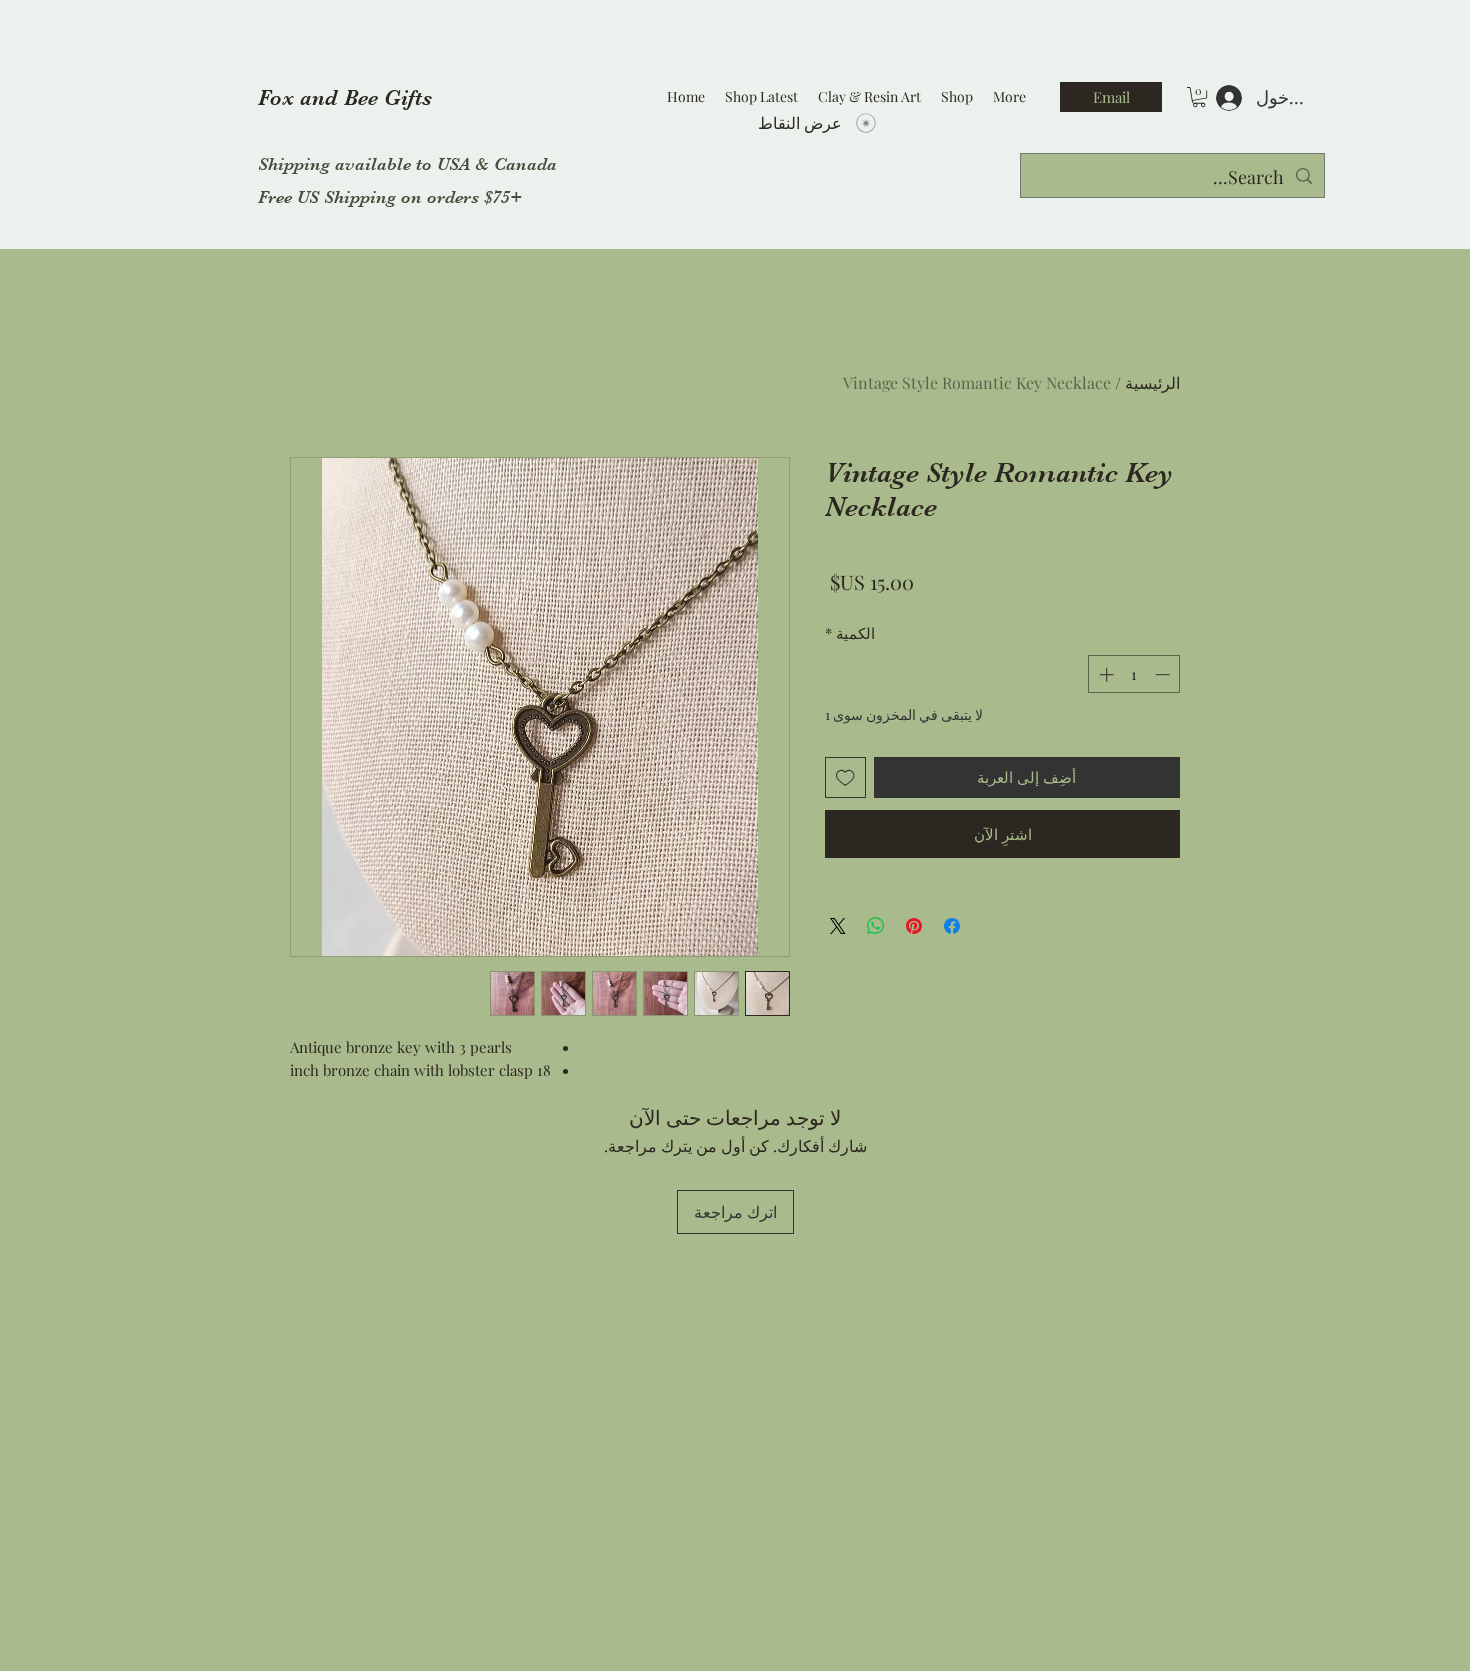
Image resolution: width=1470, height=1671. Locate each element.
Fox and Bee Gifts (345, 97)
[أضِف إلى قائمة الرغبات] (845, 777)
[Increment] (1104, 674)
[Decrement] (1164, 674)
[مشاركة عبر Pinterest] (914, 926)
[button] (1199, 97)
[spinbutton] (1134, 674)
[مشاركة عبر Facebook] (952, 926)
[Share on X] (838, 926)
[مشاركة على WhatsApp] (876, 926)
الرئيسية (1152, 382)
